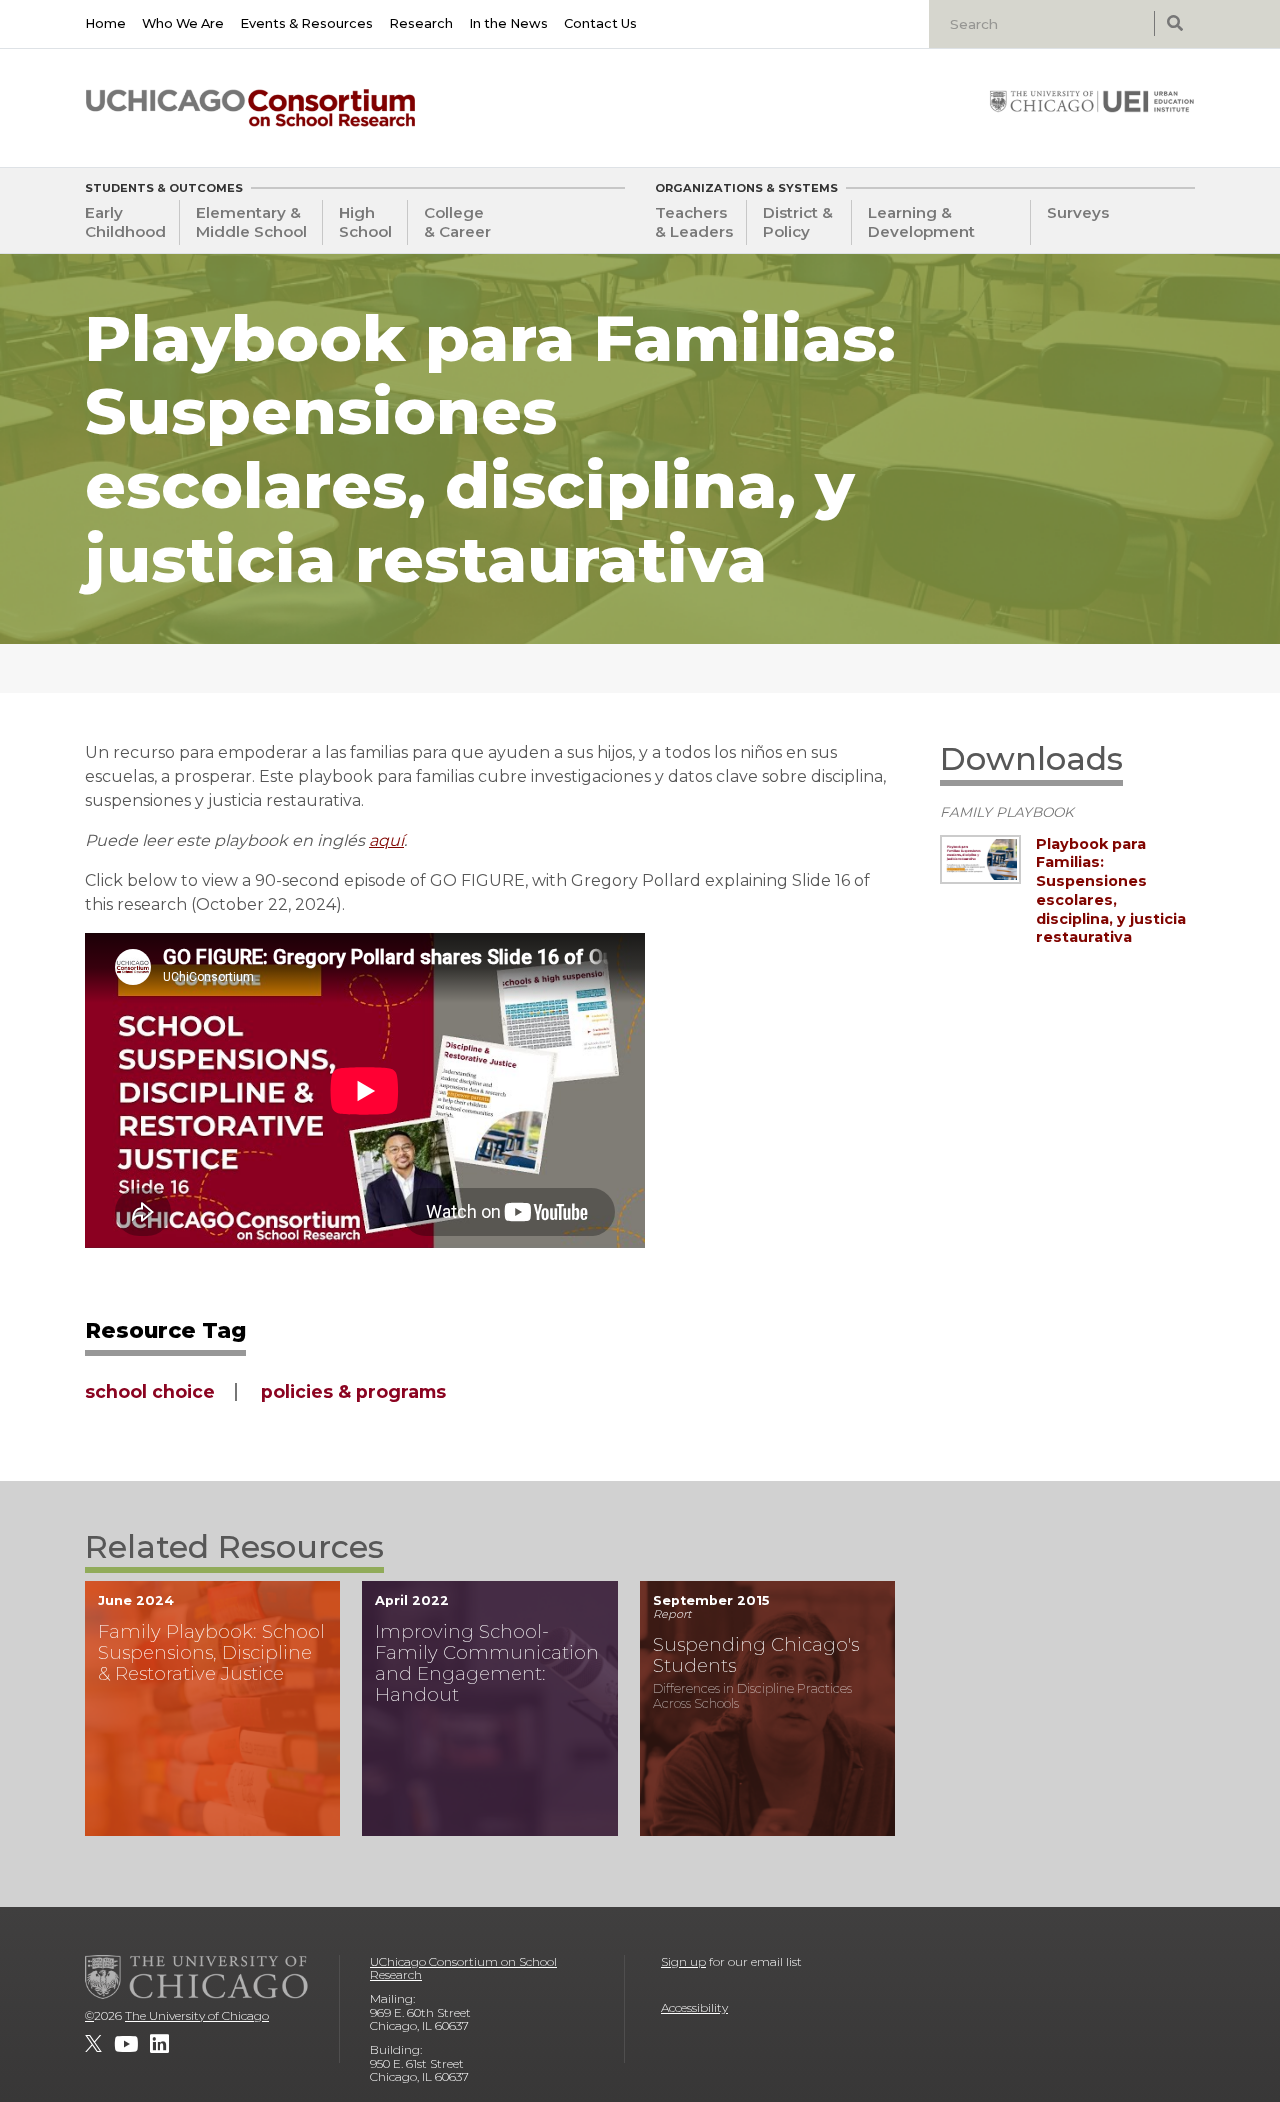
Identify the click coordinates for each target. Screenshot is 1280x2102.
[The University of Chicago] (197, 1977)
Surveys (1078, 212)
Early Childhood (125, 222)
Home (105, 23)
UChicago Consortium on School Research (463, 1968)
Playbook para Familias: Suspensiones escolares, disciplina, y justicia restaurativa (1111, 891)
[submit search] (1174, 23)
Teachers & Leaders (694, 222)
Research (421, 23)
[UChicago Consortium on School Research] (250, 108)
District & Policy (798, 222)
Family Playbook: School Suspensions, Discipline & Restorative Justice (211, 1652)
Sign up (683, 1961)
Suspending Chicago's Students (756, 1655)
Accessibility (694, 2007)
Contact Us (600, 23)
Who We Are (183, 23)
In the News (508, 23)
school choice (150, 1391)
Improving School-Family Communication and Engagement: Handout (487, 1663)
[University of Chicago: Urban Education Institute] (1092, 101)
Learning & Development (921, 222)
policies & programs (353, 1391)
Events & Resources (306, 23)
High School (365, 222)
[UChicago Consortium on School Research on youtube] (126, 2044)
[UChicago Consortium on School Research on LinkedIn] (159, 2044)
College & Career (457, 222)
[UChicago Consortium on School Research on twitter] (93, 2044)
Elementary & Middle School (251, 222)
